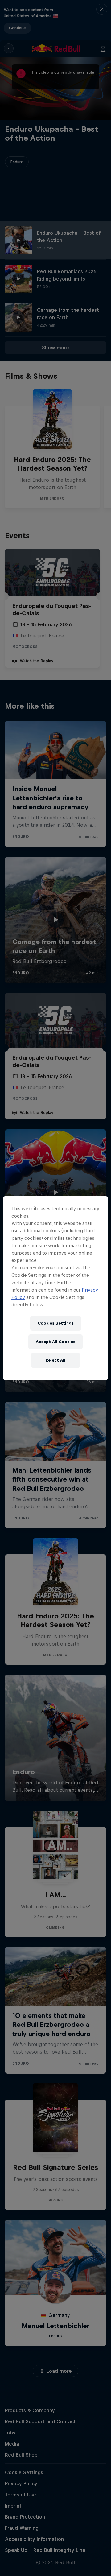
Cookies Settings (56, 1323)
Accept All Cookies (55, 1342)
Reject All (55, 1360)
